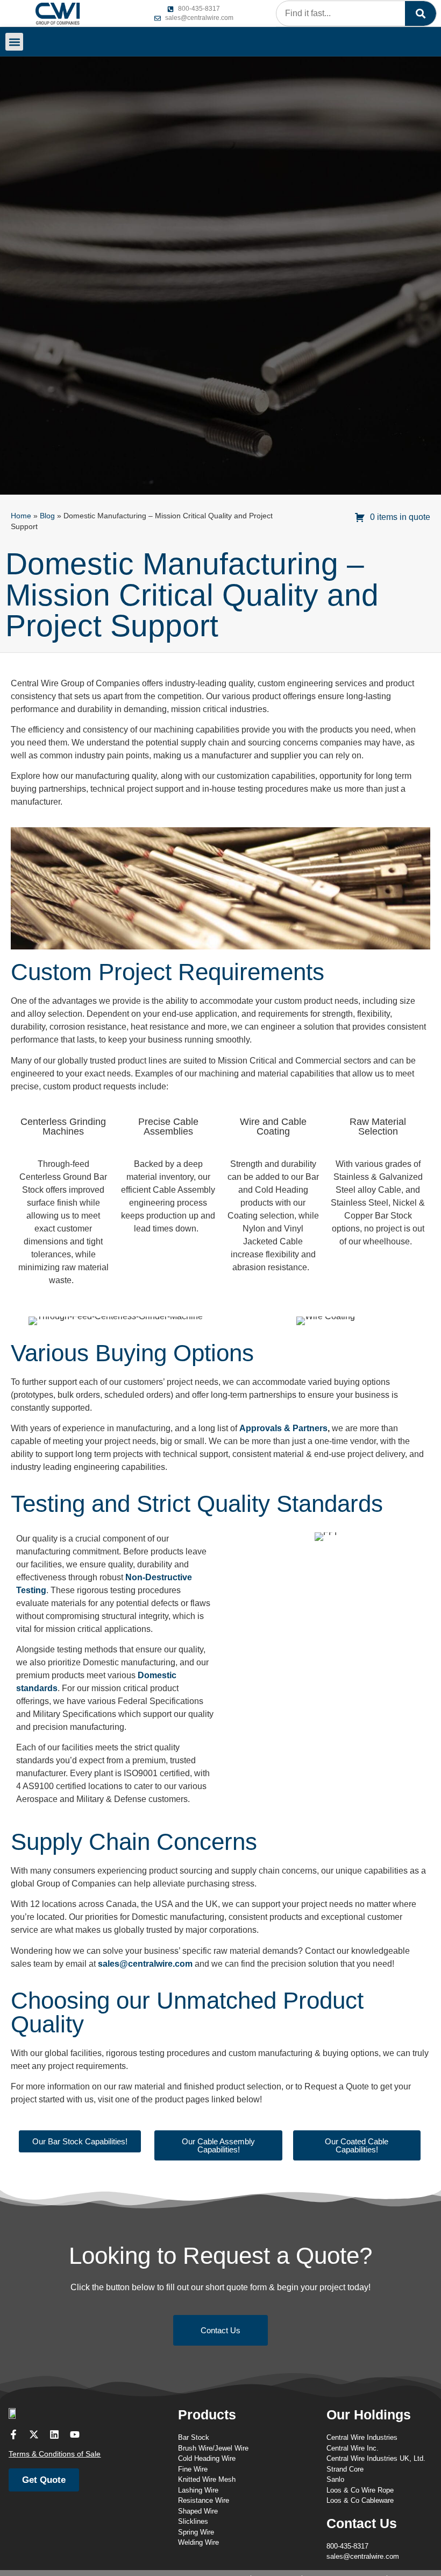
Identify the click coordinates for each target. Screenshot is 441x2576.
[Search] (421, 13)
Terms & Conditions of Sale (55, 2454)
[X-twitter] (34, 2434)
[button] (14, 42)
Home (21, 516)
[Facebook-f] (13, 2434)
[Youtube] (75, 2434)
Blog (47, 516)
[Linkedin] (54, 2434)
